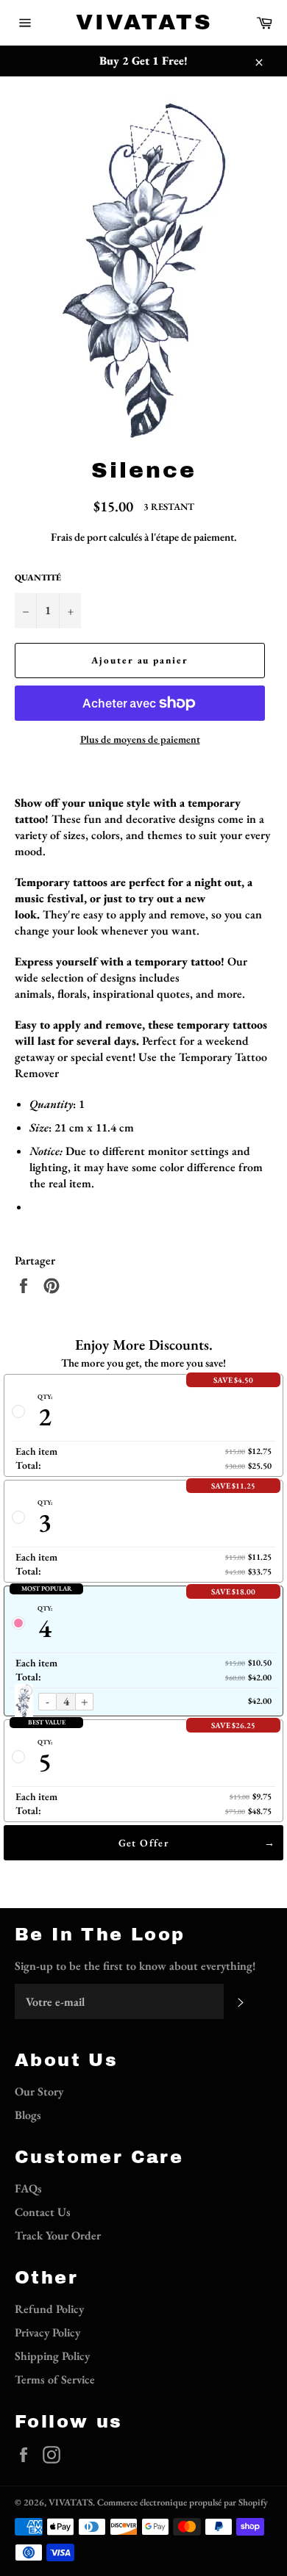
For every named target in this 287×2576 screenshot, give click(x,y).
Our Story (39, 2091)
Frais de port (79, 537)
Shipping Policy (52, 2356)
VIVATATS (144, 22)
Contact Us (43, 2212)
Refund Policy (49, 2309)
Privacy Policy (47, 2332)
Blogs (28, 2115)
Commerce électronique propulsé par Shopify (183, 2502)
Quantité (38, 578)
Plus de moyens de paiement (140, 739)
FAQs (28, 2188)
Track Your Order (58, 2235)
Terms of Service (55, 2379)
